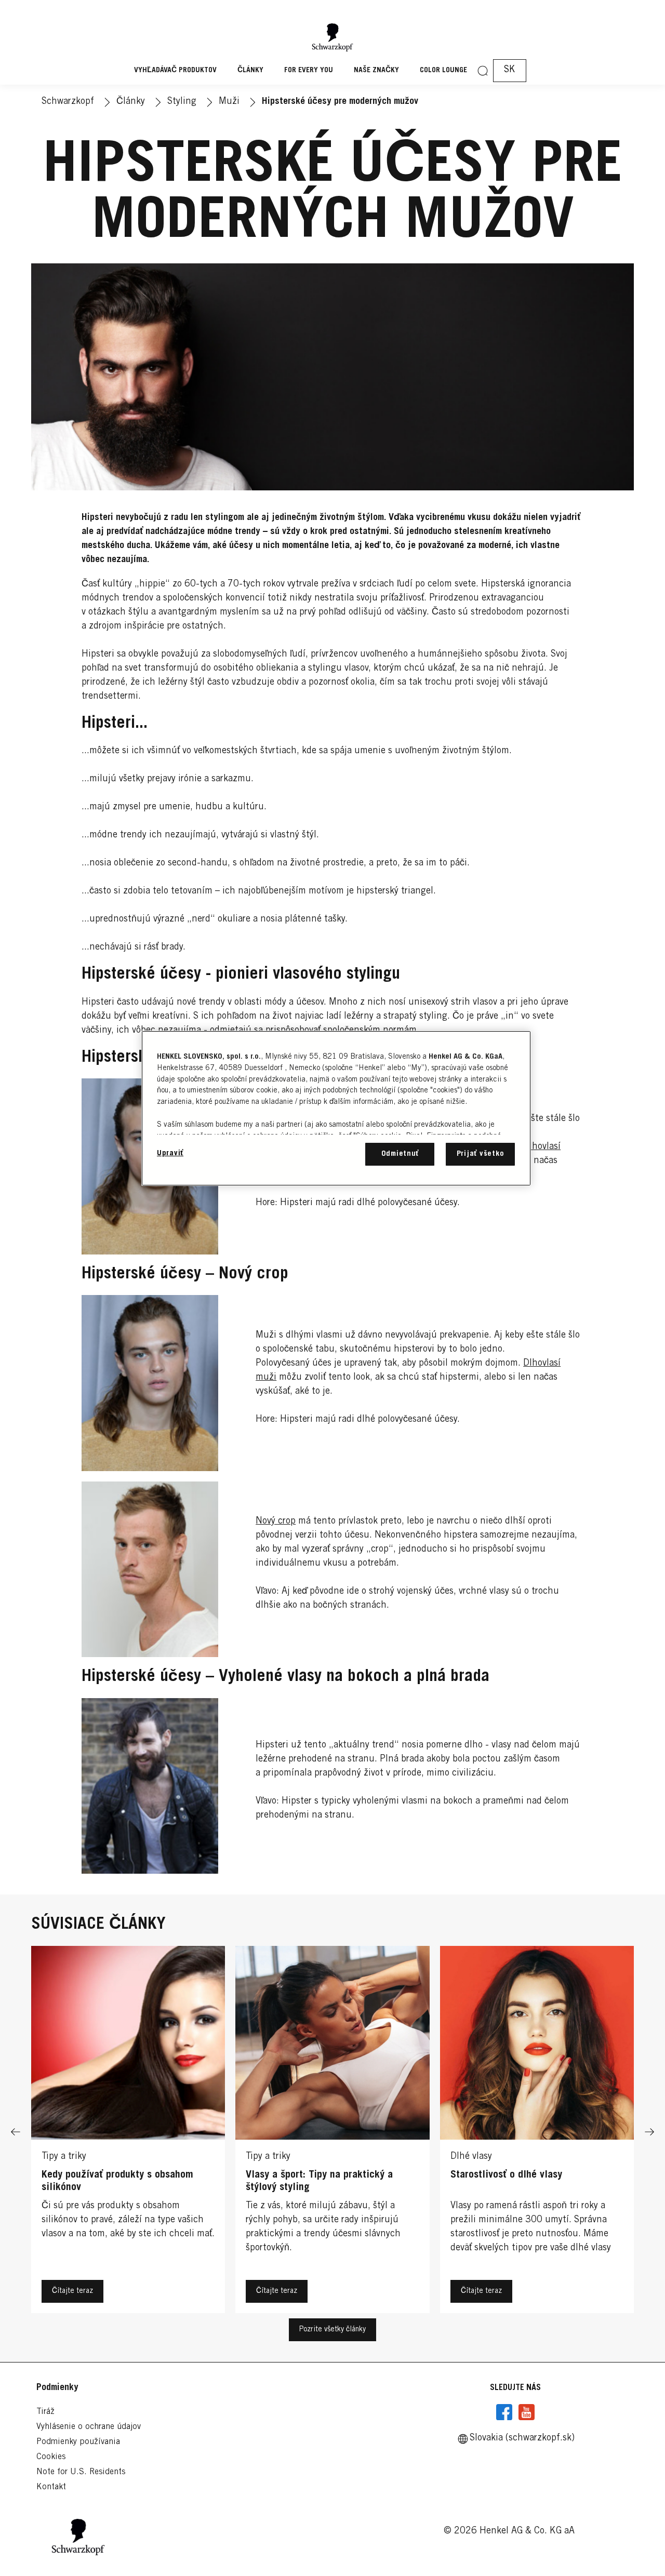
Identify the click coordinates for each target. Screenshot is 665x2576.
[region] (336, 1108)
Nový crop (276, 1521)
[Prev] (16, 2132)
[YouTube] (526, 2412)
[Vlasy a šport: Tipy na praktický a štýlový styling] (332, 2132)
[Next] (649, 2132)
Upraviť (170, 1153)
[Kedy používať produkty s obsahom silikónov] (128, 2132)
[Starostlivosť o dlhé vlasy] (537, 2132)
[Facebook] (504, 2412)
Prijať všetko (481, 1154)
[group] (332, 2132)
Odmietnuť (400, 1154)
